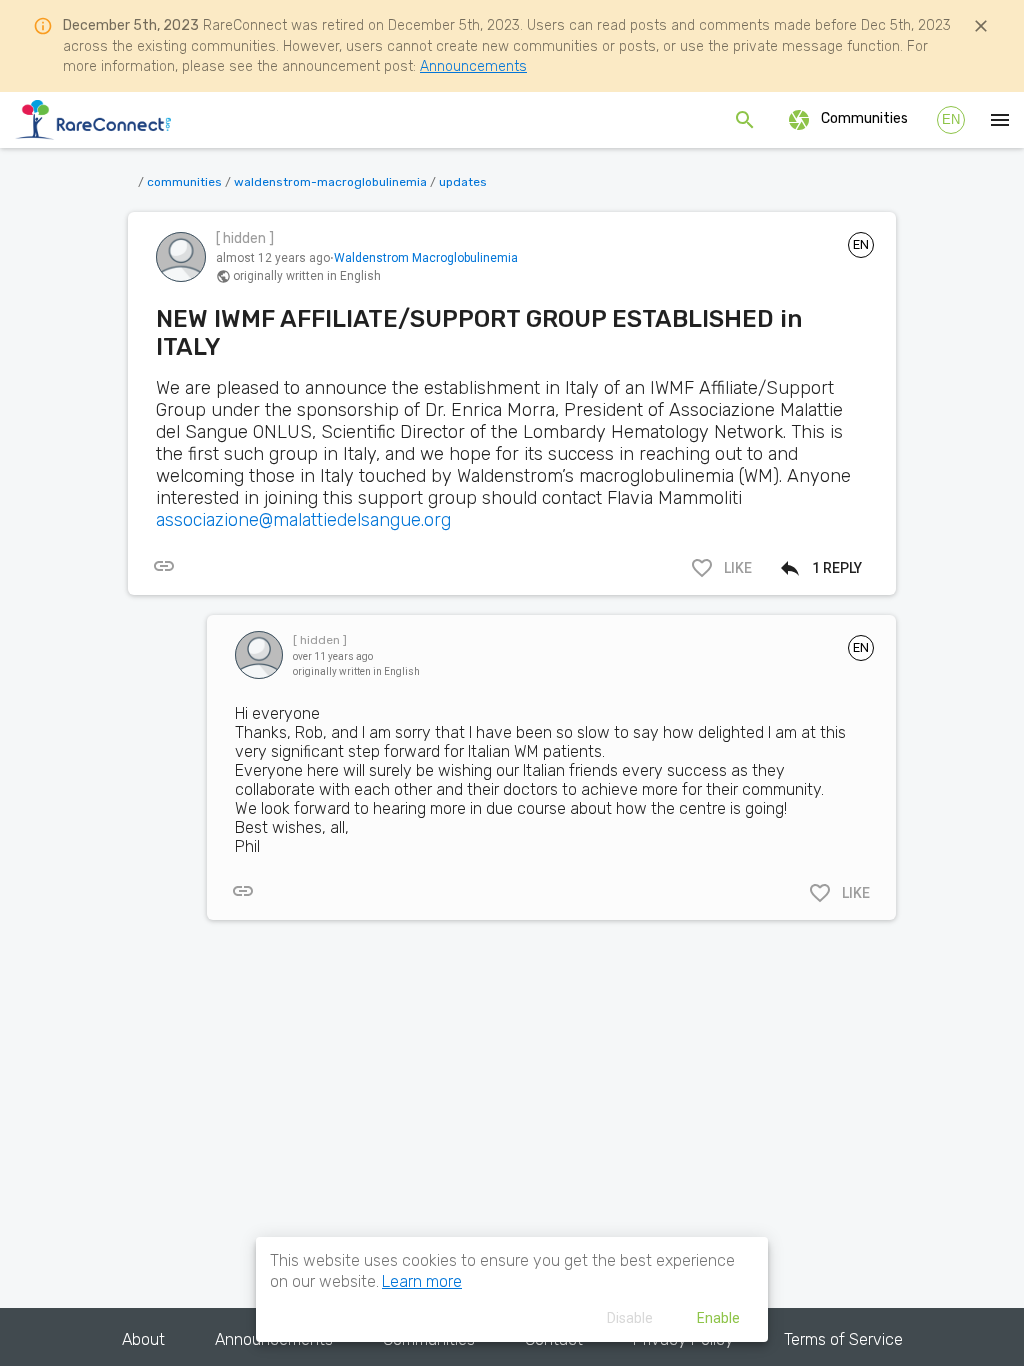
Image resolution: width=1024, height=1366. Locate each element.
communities (184, 182)
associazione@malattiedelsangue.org (303, 520)
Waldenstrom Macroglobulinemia (426, 258)
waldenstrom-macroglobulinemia (330, 182)
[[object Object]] (164, 566)
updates (463, 182)
